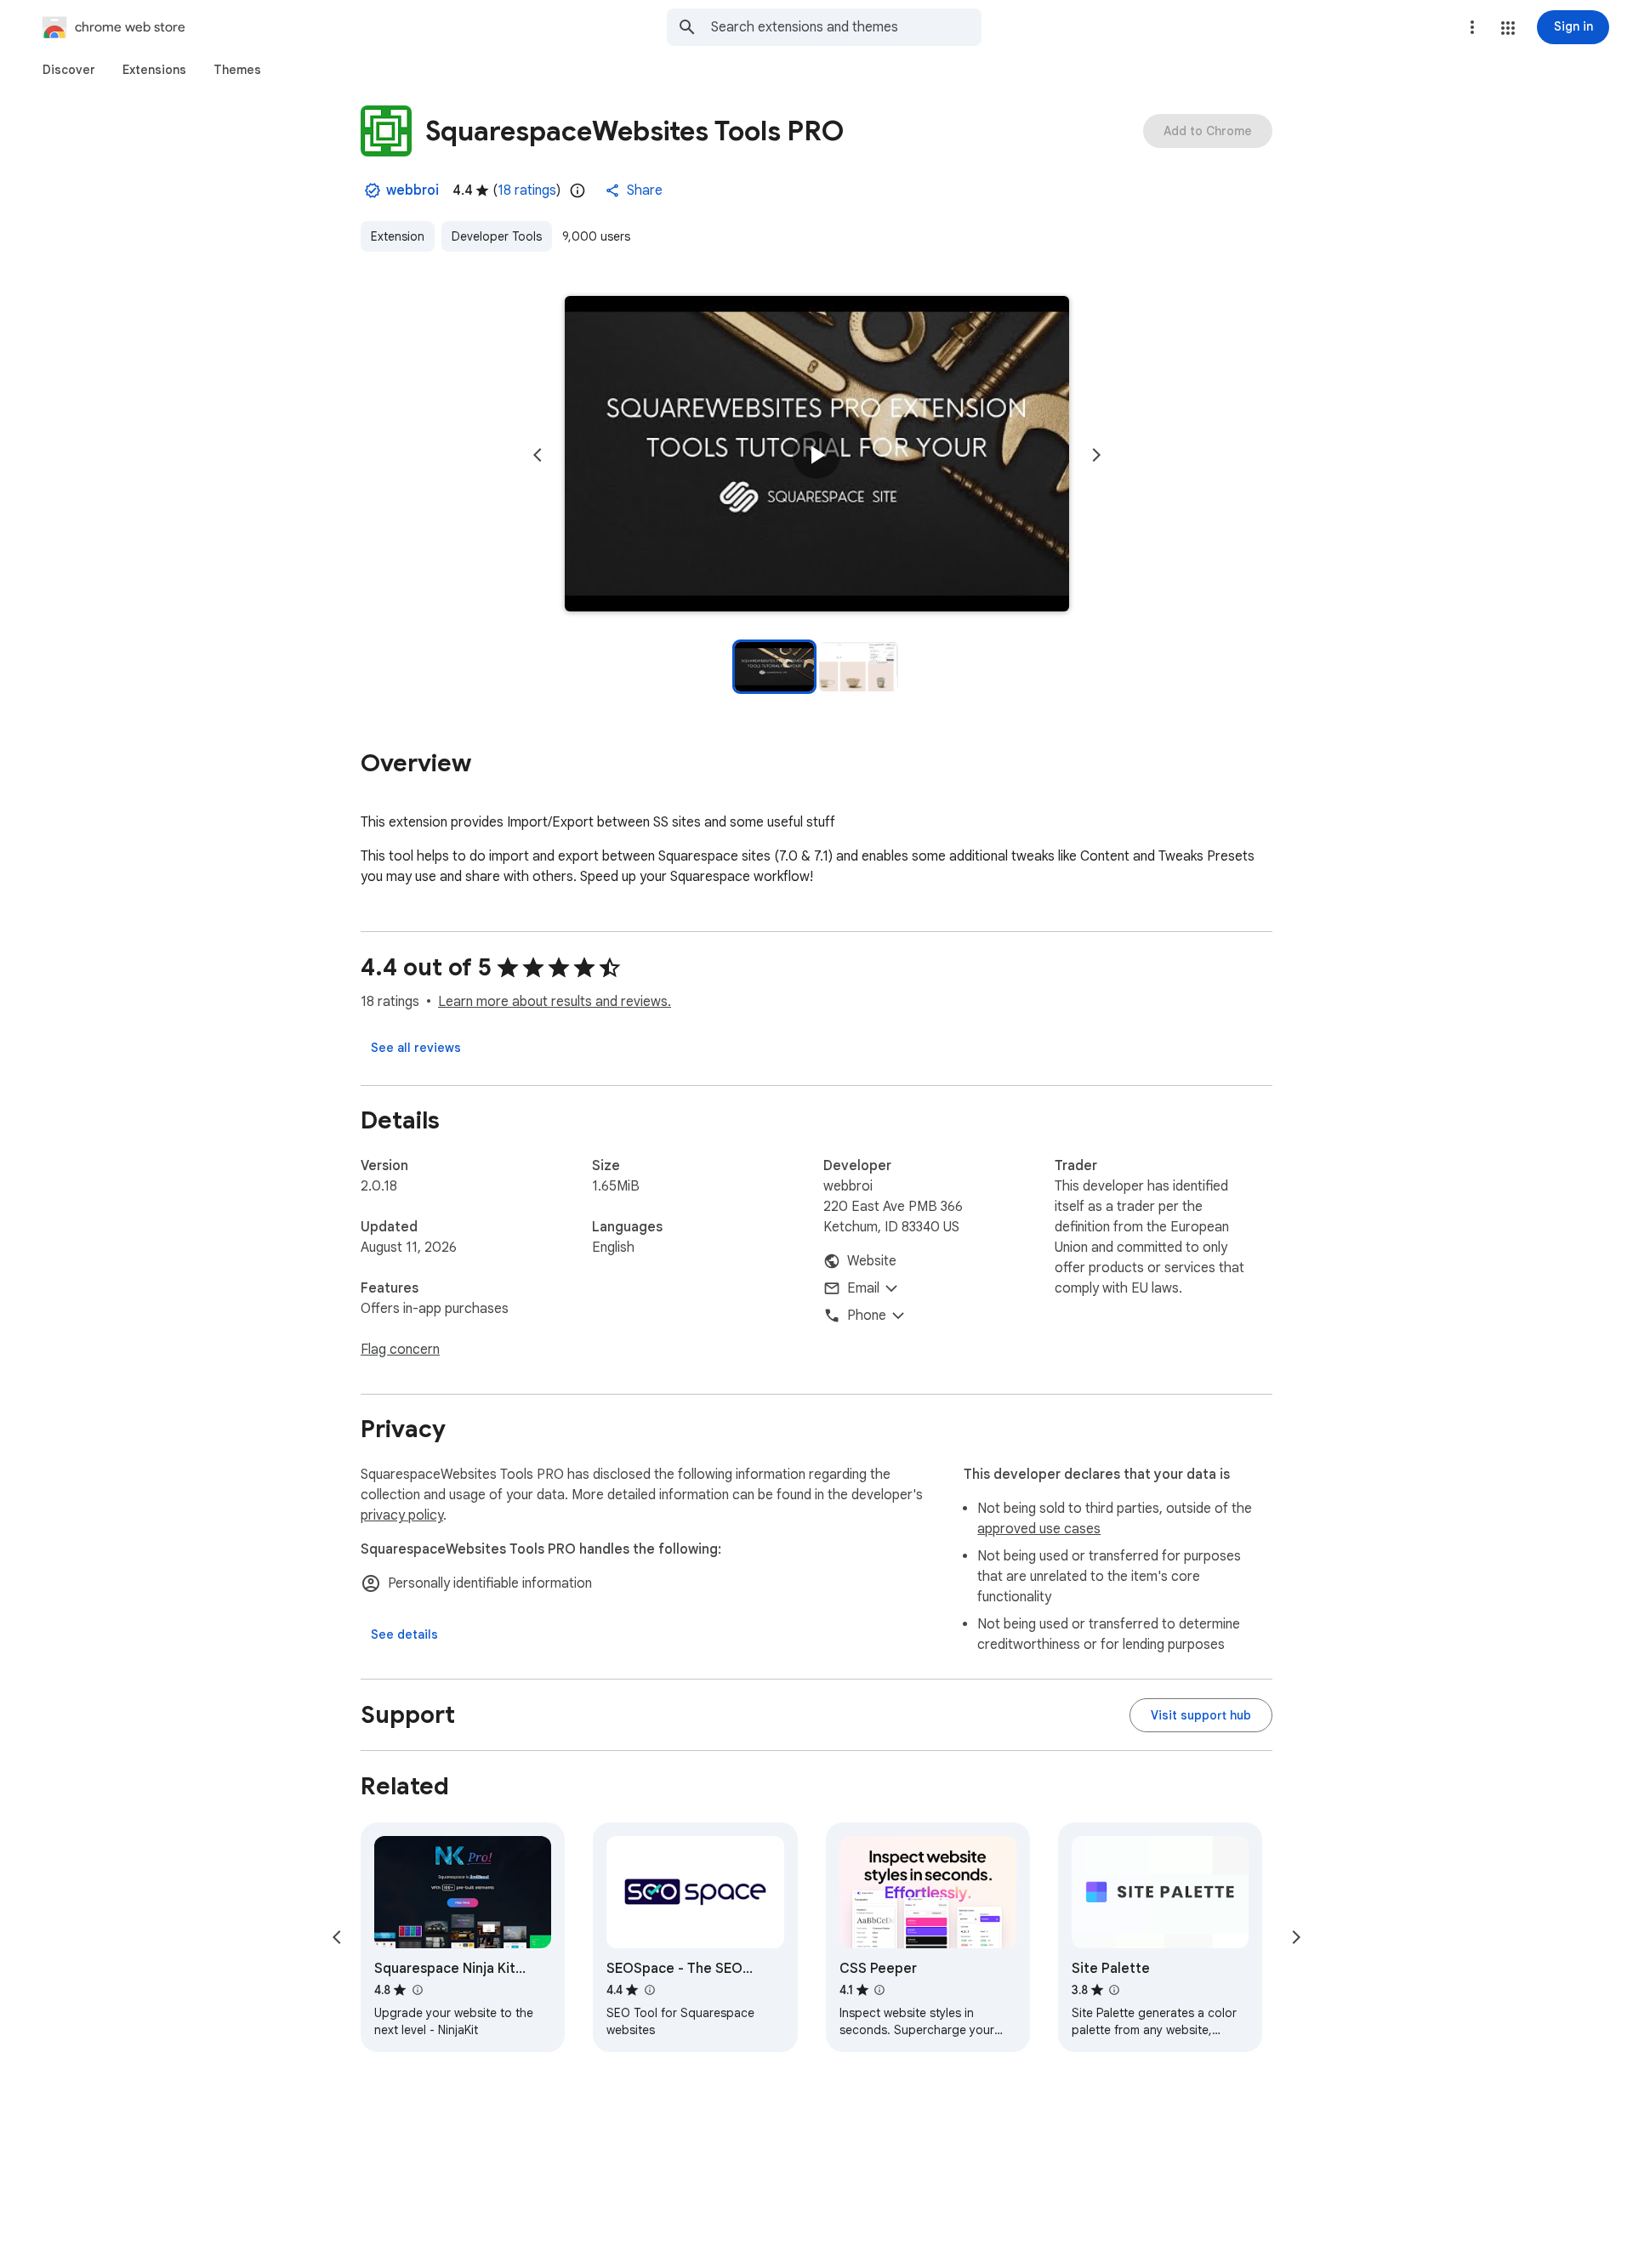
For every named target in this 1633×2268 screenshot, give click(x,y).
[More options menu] (1472, 27)
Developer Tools (497, 236)
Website (872, 1261)
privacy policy (402, 1515)
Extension (398, 236)
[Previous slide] (538, 455)
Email (863, 1288)
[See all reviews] (416, 1048)
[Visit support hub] (1201, 1715)
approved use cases (1039, 1529)
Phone (867, 1316)
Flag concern (400, 1350)
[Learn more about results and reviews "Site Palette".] (1114, 1990)
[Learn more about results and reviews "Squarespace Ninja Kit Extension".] (417, 1990)
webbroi (413, 190)
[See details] (404, 1634)
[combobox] (846, 27)
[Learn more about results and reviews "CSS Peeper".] (879, 1990)
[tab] (69, 70)
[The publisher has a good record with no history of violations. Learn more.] (373, 190)
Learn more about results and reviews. (555, 1002)
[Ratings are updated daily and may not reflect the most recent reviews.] (578, 190)
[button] (1508, 28)
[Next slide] (1096, 455)
